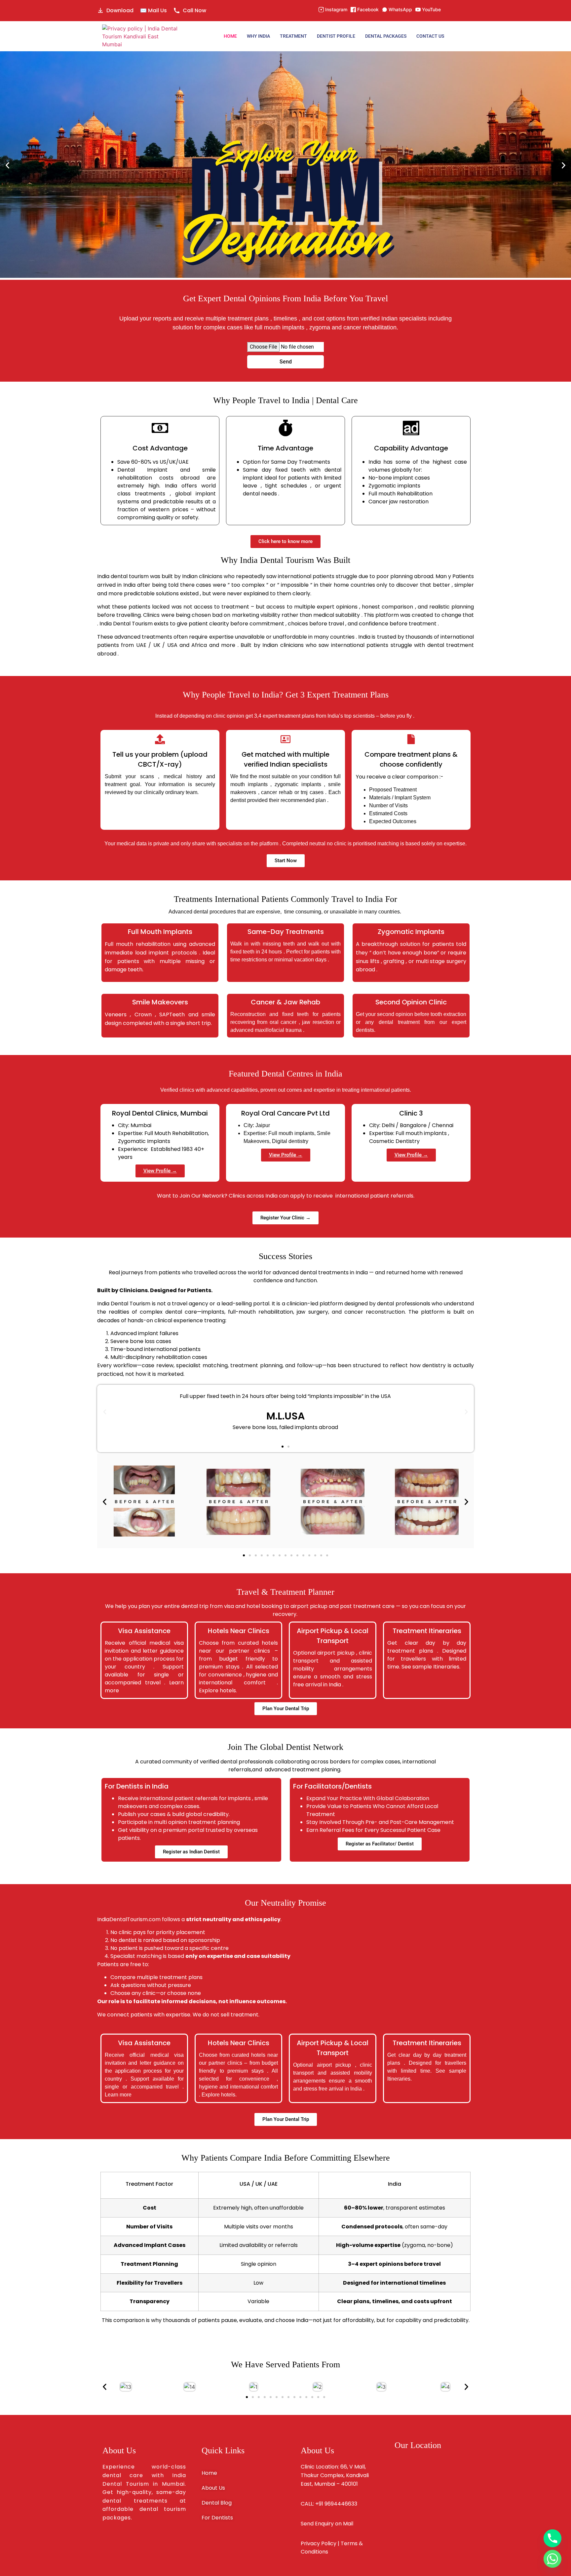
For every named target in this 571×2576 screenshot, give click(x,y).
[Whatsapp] (552, 2559)
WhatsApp (400, 9)
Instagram (336, 9)
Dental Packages (386, 36)
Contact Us (430, 36)
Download (120, 10)
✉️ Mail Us (153, 10)
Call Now (194, 10)
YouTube (431, 9)
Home (230, 36)
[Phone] (552, 2538)
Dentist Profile (336, 36)
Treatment (293, 36)
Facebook (368, 9)
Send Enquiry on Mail (327, 2524)
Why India (258, 36)
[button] (7, 166)
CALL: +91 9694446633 (329, 2504)
